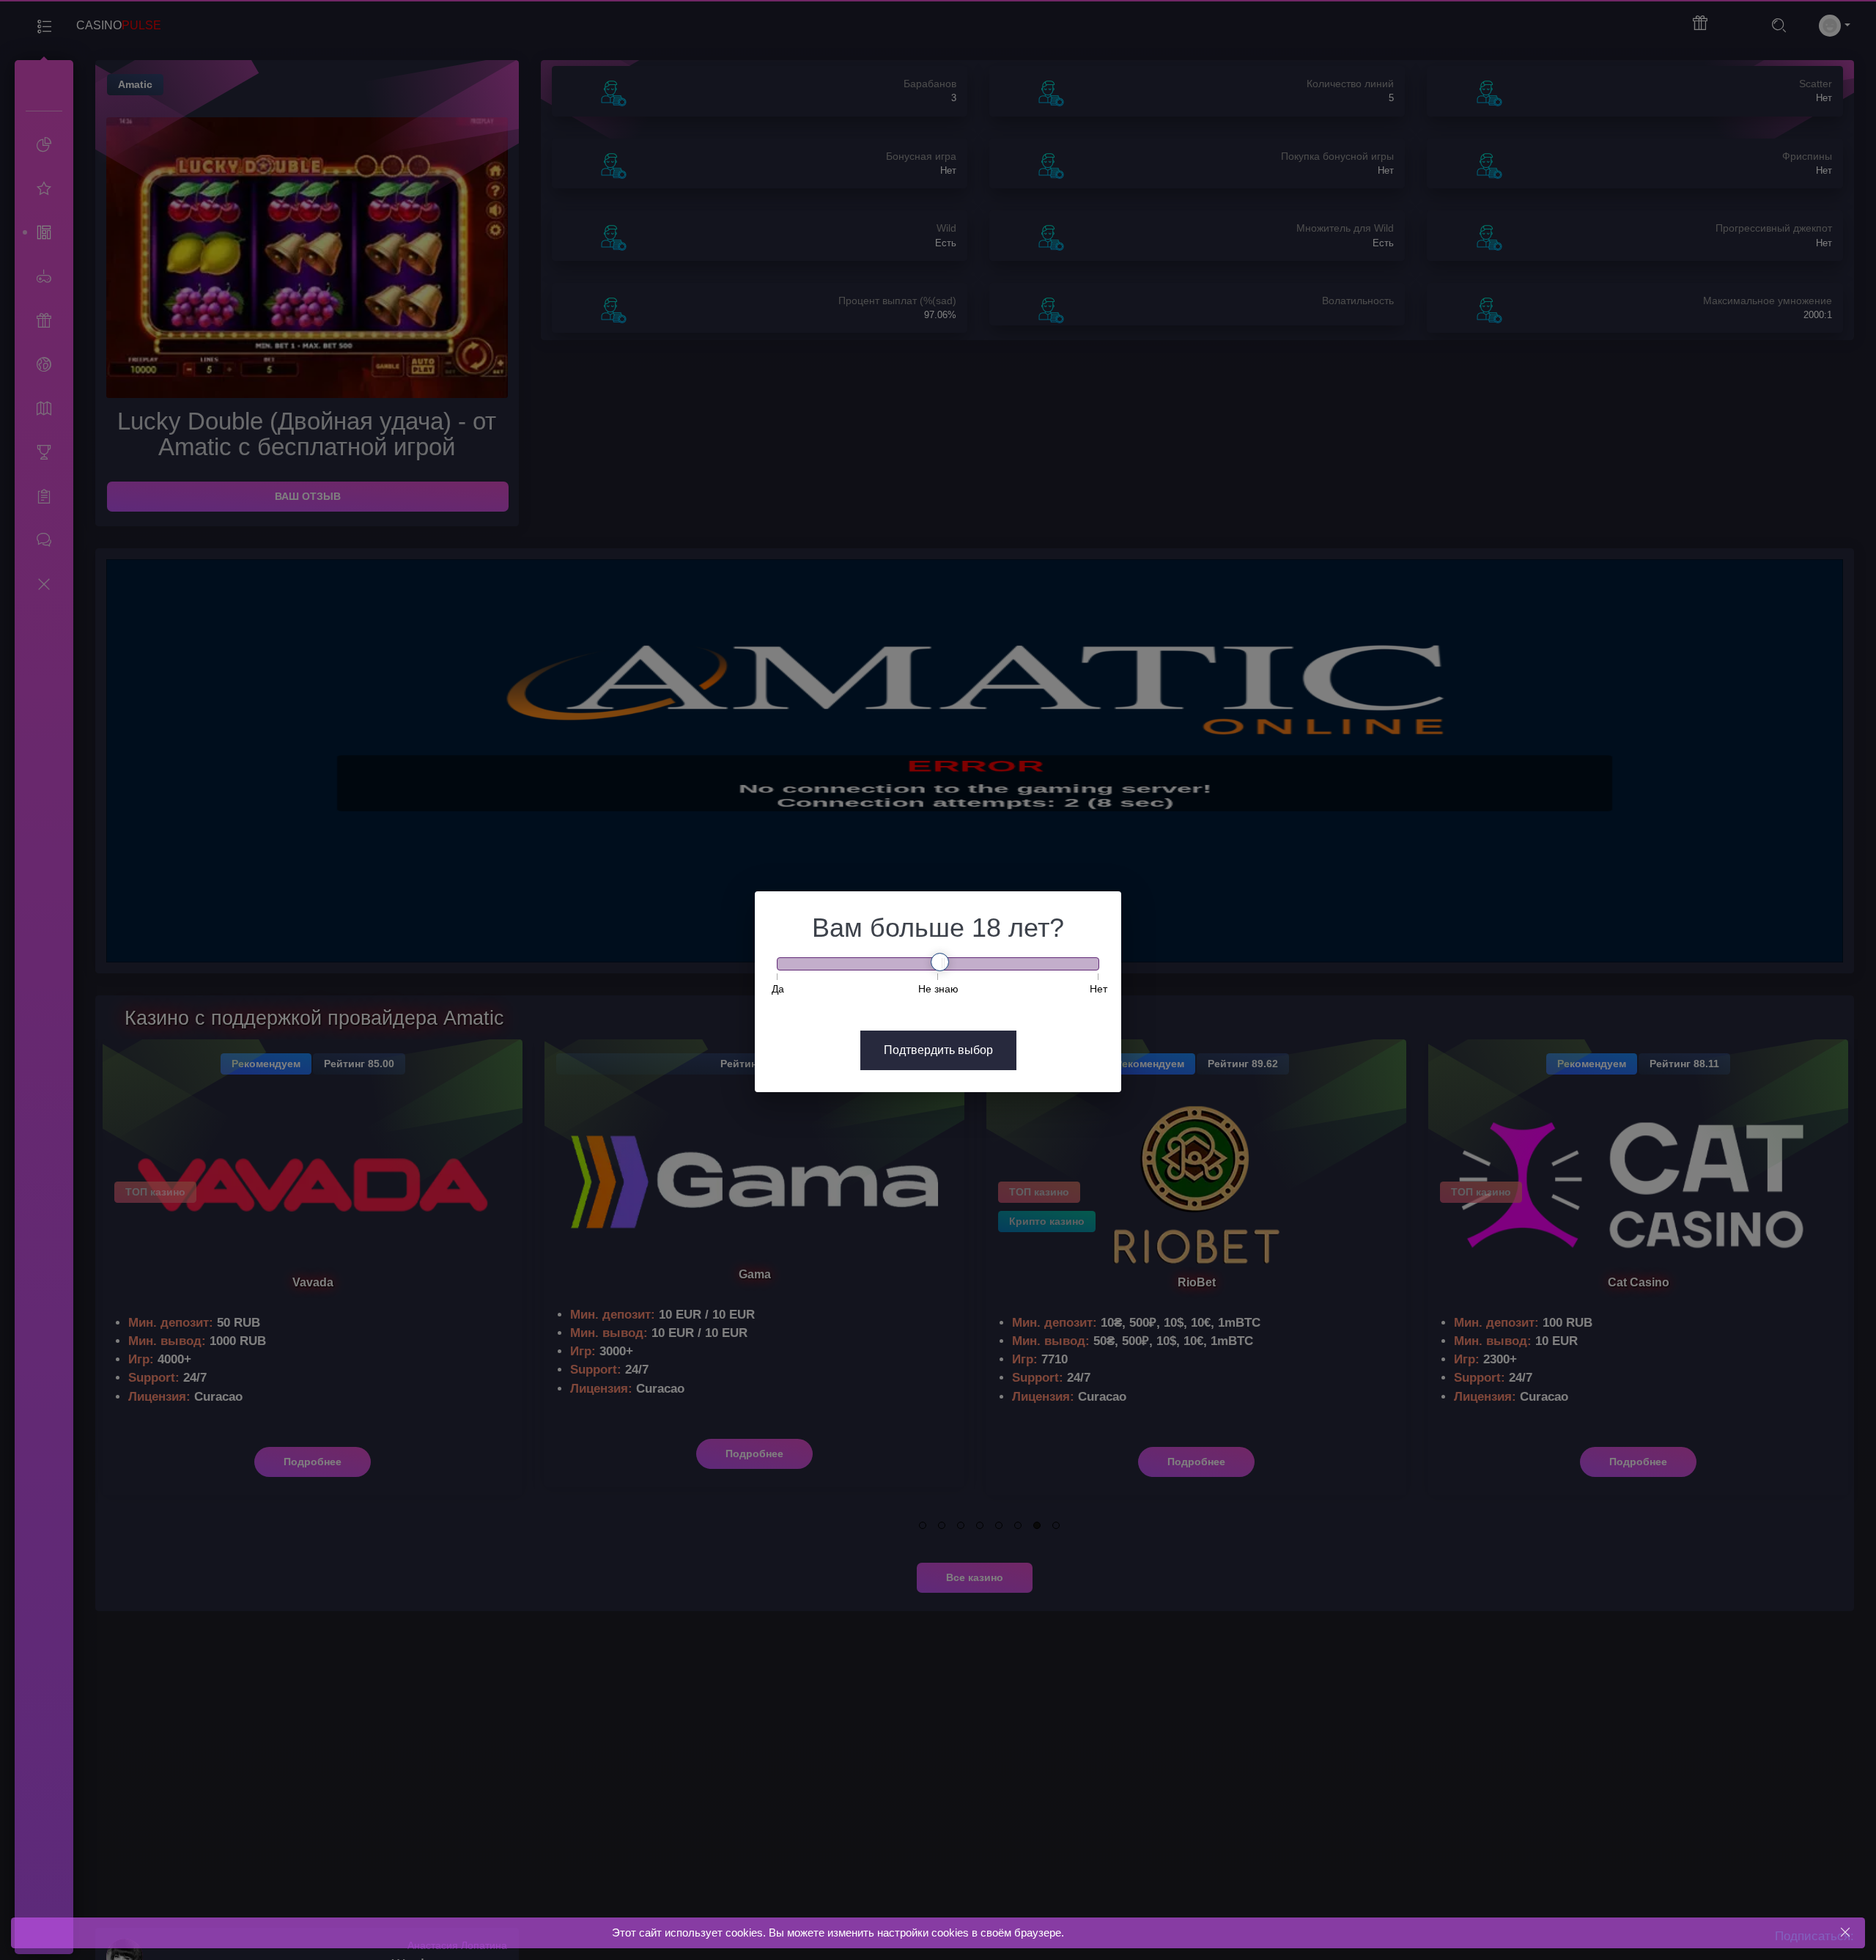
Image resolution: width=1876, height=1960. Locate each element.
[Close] (1845, 1933)
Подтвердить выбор (938, 1050)
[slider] (940, 962)
